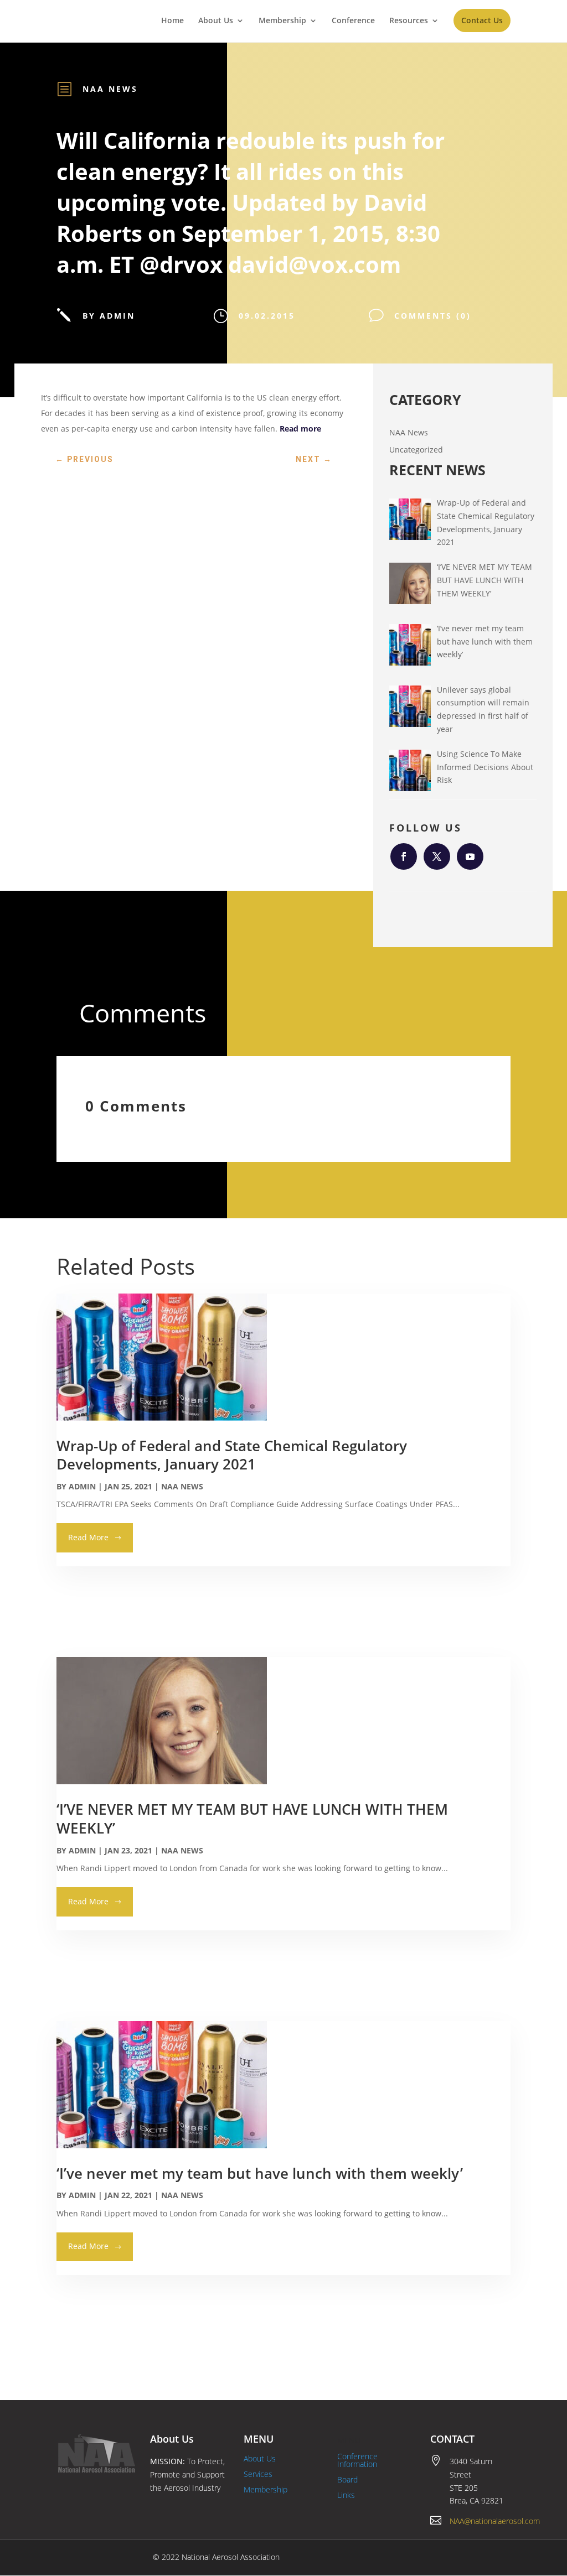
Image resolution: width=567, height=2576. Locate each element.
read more (88, 1537)
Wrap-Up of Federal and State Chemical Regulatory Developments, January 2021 (232, 1455)
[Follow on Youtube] (470, 856)
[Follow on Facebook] (404, 856)
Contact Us (482, 20)
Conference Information (357, 2460)
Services (258, 2474)
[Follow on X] (437, 856)
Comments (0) (433, 316)
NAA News (110, 89)
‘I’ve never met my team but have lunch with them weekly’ (260, 2173)
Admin (82, 1486)
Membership (282, 21)
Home (172, 21)
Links (346, 2495)
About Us (216, 21)
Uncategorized (416, 450)
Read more (300, 429)
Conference (353, 21)
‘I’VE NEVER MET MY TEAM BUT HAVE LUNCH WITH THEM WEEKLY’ (252, 1819)
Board (347, 2479)
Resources (409, 21)
